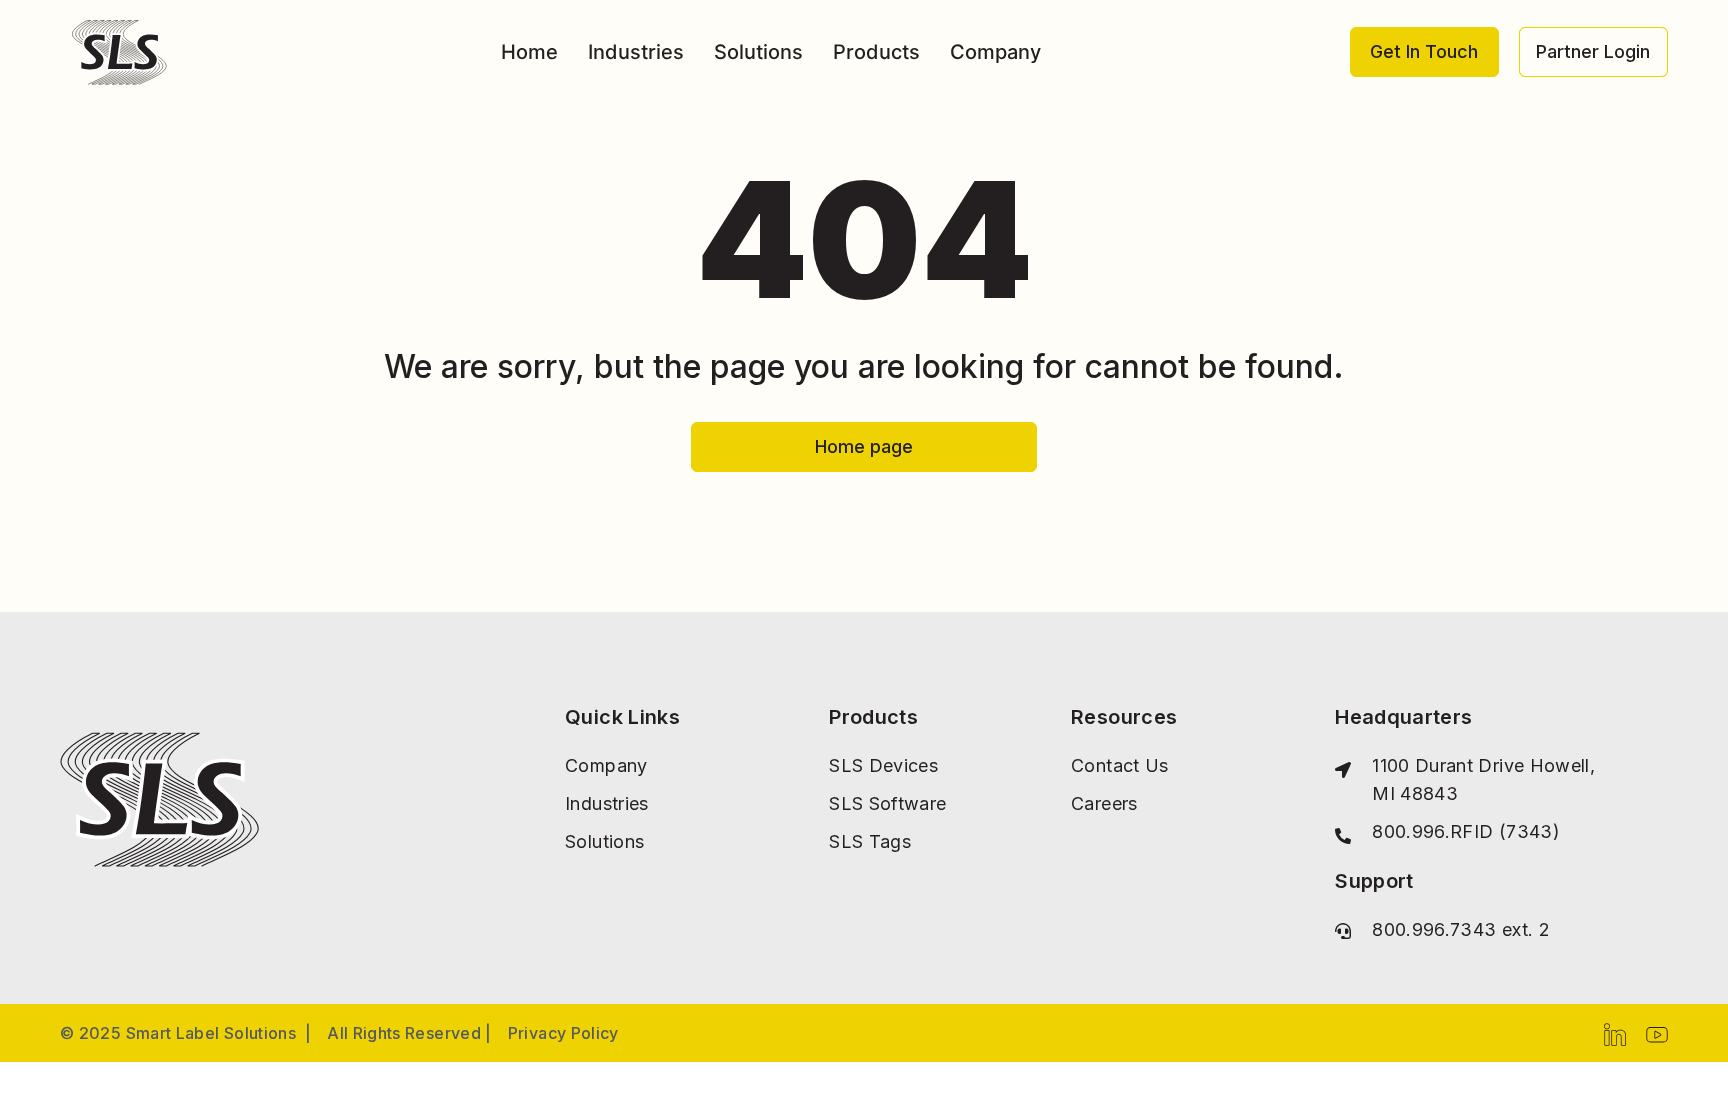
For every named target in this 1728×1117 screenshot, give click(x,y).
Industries (636, 52)
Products (876, 52)
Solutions (758, 52)
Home (529, 52)
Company (995, 52)
